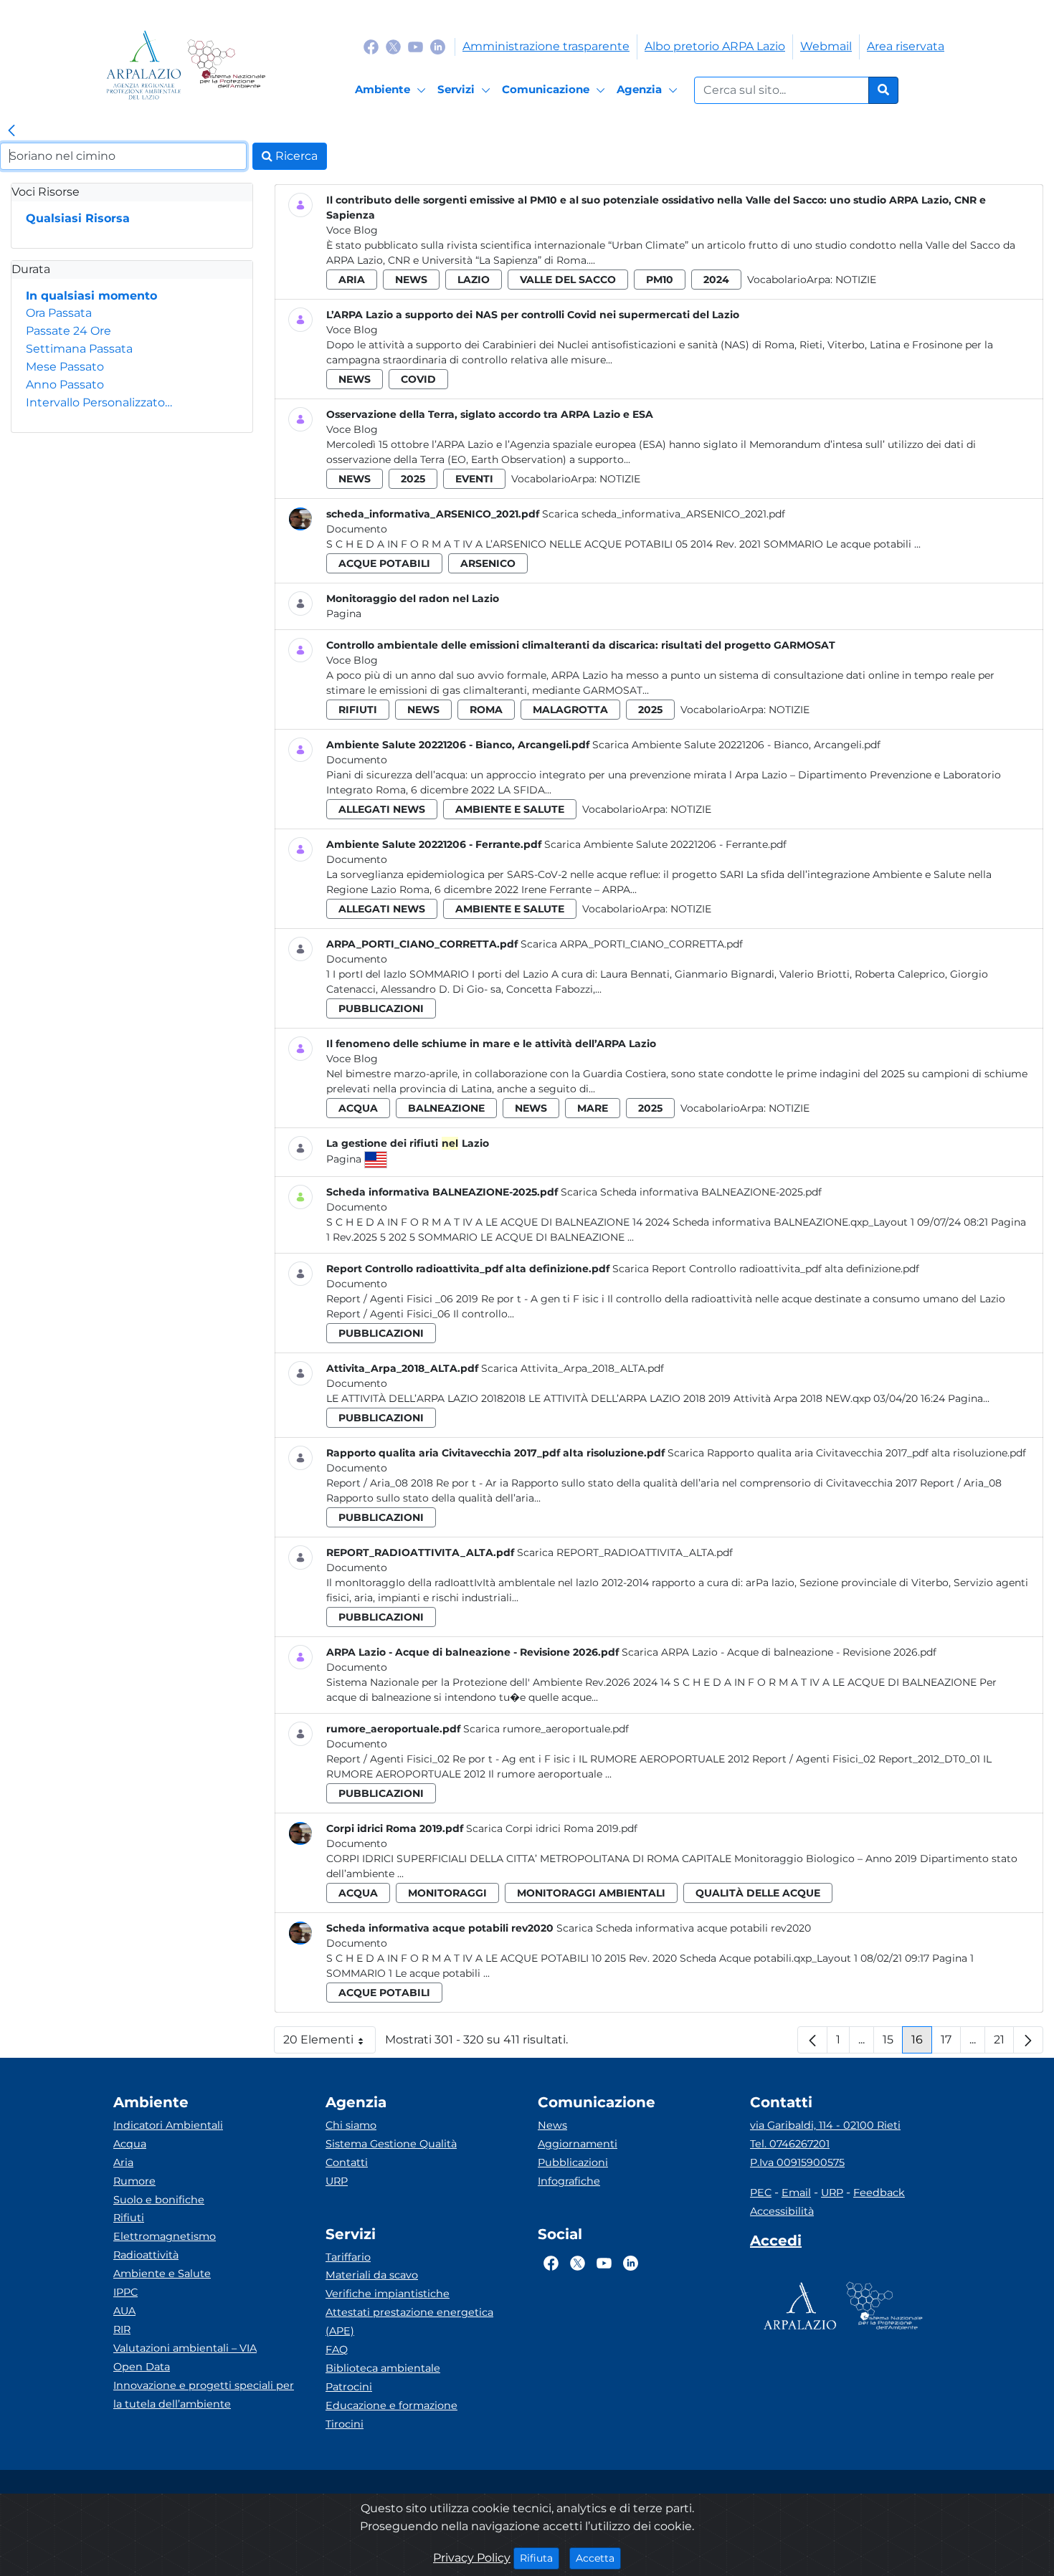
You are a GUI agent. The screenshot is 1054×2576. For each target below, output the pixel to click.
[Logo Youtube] (416, 46)
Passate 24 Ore (68, 331)
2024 (716, 280)
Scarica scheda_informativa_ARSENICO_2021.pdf (664, 514)
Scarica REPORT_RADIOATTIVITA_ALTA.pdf (625, 1552)
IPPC (125, 2292)
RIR (122, 2329)
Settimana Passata (79, 349)
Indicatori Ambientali (168, 2125)
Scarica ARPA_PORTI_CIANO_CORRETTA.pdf (632, 944)
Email (796, 2193)
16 (922, 2043)
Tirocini (345, 2424)
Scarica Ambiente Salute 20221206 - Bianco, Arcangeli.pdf (736, 745)
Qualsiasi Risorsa (78, 218)
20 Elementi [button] (329, 2043)
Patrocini (349, 2387)
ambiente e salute (510, 809)
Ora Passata (59, 313)
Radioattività (146, 2255)
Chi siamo (351, 2125)
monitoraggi (447, 1893)
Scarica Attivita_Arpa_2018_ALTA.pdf (573, 1368)
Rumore (134, 2181)
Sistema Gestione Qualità (391, 2144)
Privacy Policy (472, 2558)
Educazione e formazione (391, 2405)
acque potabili (384, 563)
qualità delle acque (758, 1893)
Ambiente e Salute (162, 2274)
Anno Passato (65, 385)
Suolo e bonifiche (159, 2200)
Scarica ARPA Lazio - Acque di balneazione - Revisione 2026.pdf (779, 1652)
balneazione (446, 1108)
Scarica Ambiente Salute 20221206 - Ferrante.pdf (665, 844)
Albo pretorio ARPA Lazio (715, 46)
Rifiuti (129, 2218)
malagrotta (570, 710)
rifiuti (358, 710)
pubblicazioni (381, 1008)
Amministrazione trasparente (546, 46)
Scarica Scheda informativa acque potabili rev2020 (684, 1928)
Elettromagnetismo (165, 2236)
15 (893, 2043)
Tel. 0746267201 (790, 2144)
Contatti (347, 2162)
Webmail (826, 46)
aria (352, 280)
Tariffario (348, 2257)
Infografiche (569, 2181)
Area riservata (906, 46)
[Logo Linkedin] (438, 46)
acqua (358, 1108)
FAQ (337, 2350)
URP (337, 2181)
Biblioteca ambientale (383, 2368)
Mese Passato (65, 367)
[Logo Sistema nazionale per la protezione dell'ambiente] (226, 65)
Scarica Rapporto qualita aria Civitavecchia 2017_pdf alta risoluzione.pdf (847, 1453)
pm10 (660, 280)
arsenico (488, 563)
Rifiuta (540, 2558)
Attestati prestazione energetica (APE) (409, 2322)
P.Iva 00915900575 (797, 2162)
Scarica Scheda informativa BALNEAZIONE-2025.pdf (691, 1192)
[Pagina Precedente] (812, 2040)
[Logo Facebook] (371, 46)
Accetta (598, 2558)
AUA (124, 2311)
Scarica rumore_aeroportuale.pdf (546, 1729)
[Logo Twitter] (393, 46)
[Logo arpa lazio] (144, 65)
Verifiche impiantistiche (388, 2294)
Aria (123, 2162)
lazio (474, 280)
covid (418, 379)
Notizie (856, 280)
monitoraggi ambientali (591, 1893)
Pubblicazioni (573, 2162)
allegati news (382, 809)
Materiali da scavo (372, 2275)
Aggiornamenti (578, 2144)
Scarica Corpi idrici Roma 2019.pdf (552, 1828)
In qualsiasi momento (91, 296)
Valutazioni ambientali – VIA (185, 2348)
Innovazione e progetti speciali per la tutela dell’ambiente (204, 2395)
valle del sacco (568, 280)
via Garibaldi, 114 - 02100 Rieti (825, 2125)
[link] (11, 131)
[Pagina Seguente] (1028, 2040)
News (552, 2125)
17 (951, 2043)
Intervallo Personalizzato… (99, 402)
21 (1004, 2043)
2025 (413, 479)
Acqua (130, 2144)
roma (486, 710)
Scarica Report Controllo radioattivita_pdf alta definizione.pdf (766, 1269)
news (411, 280)
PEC (761, 2193)
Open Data (142, 2367)
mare (593, 1108)
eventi (474, 479)
